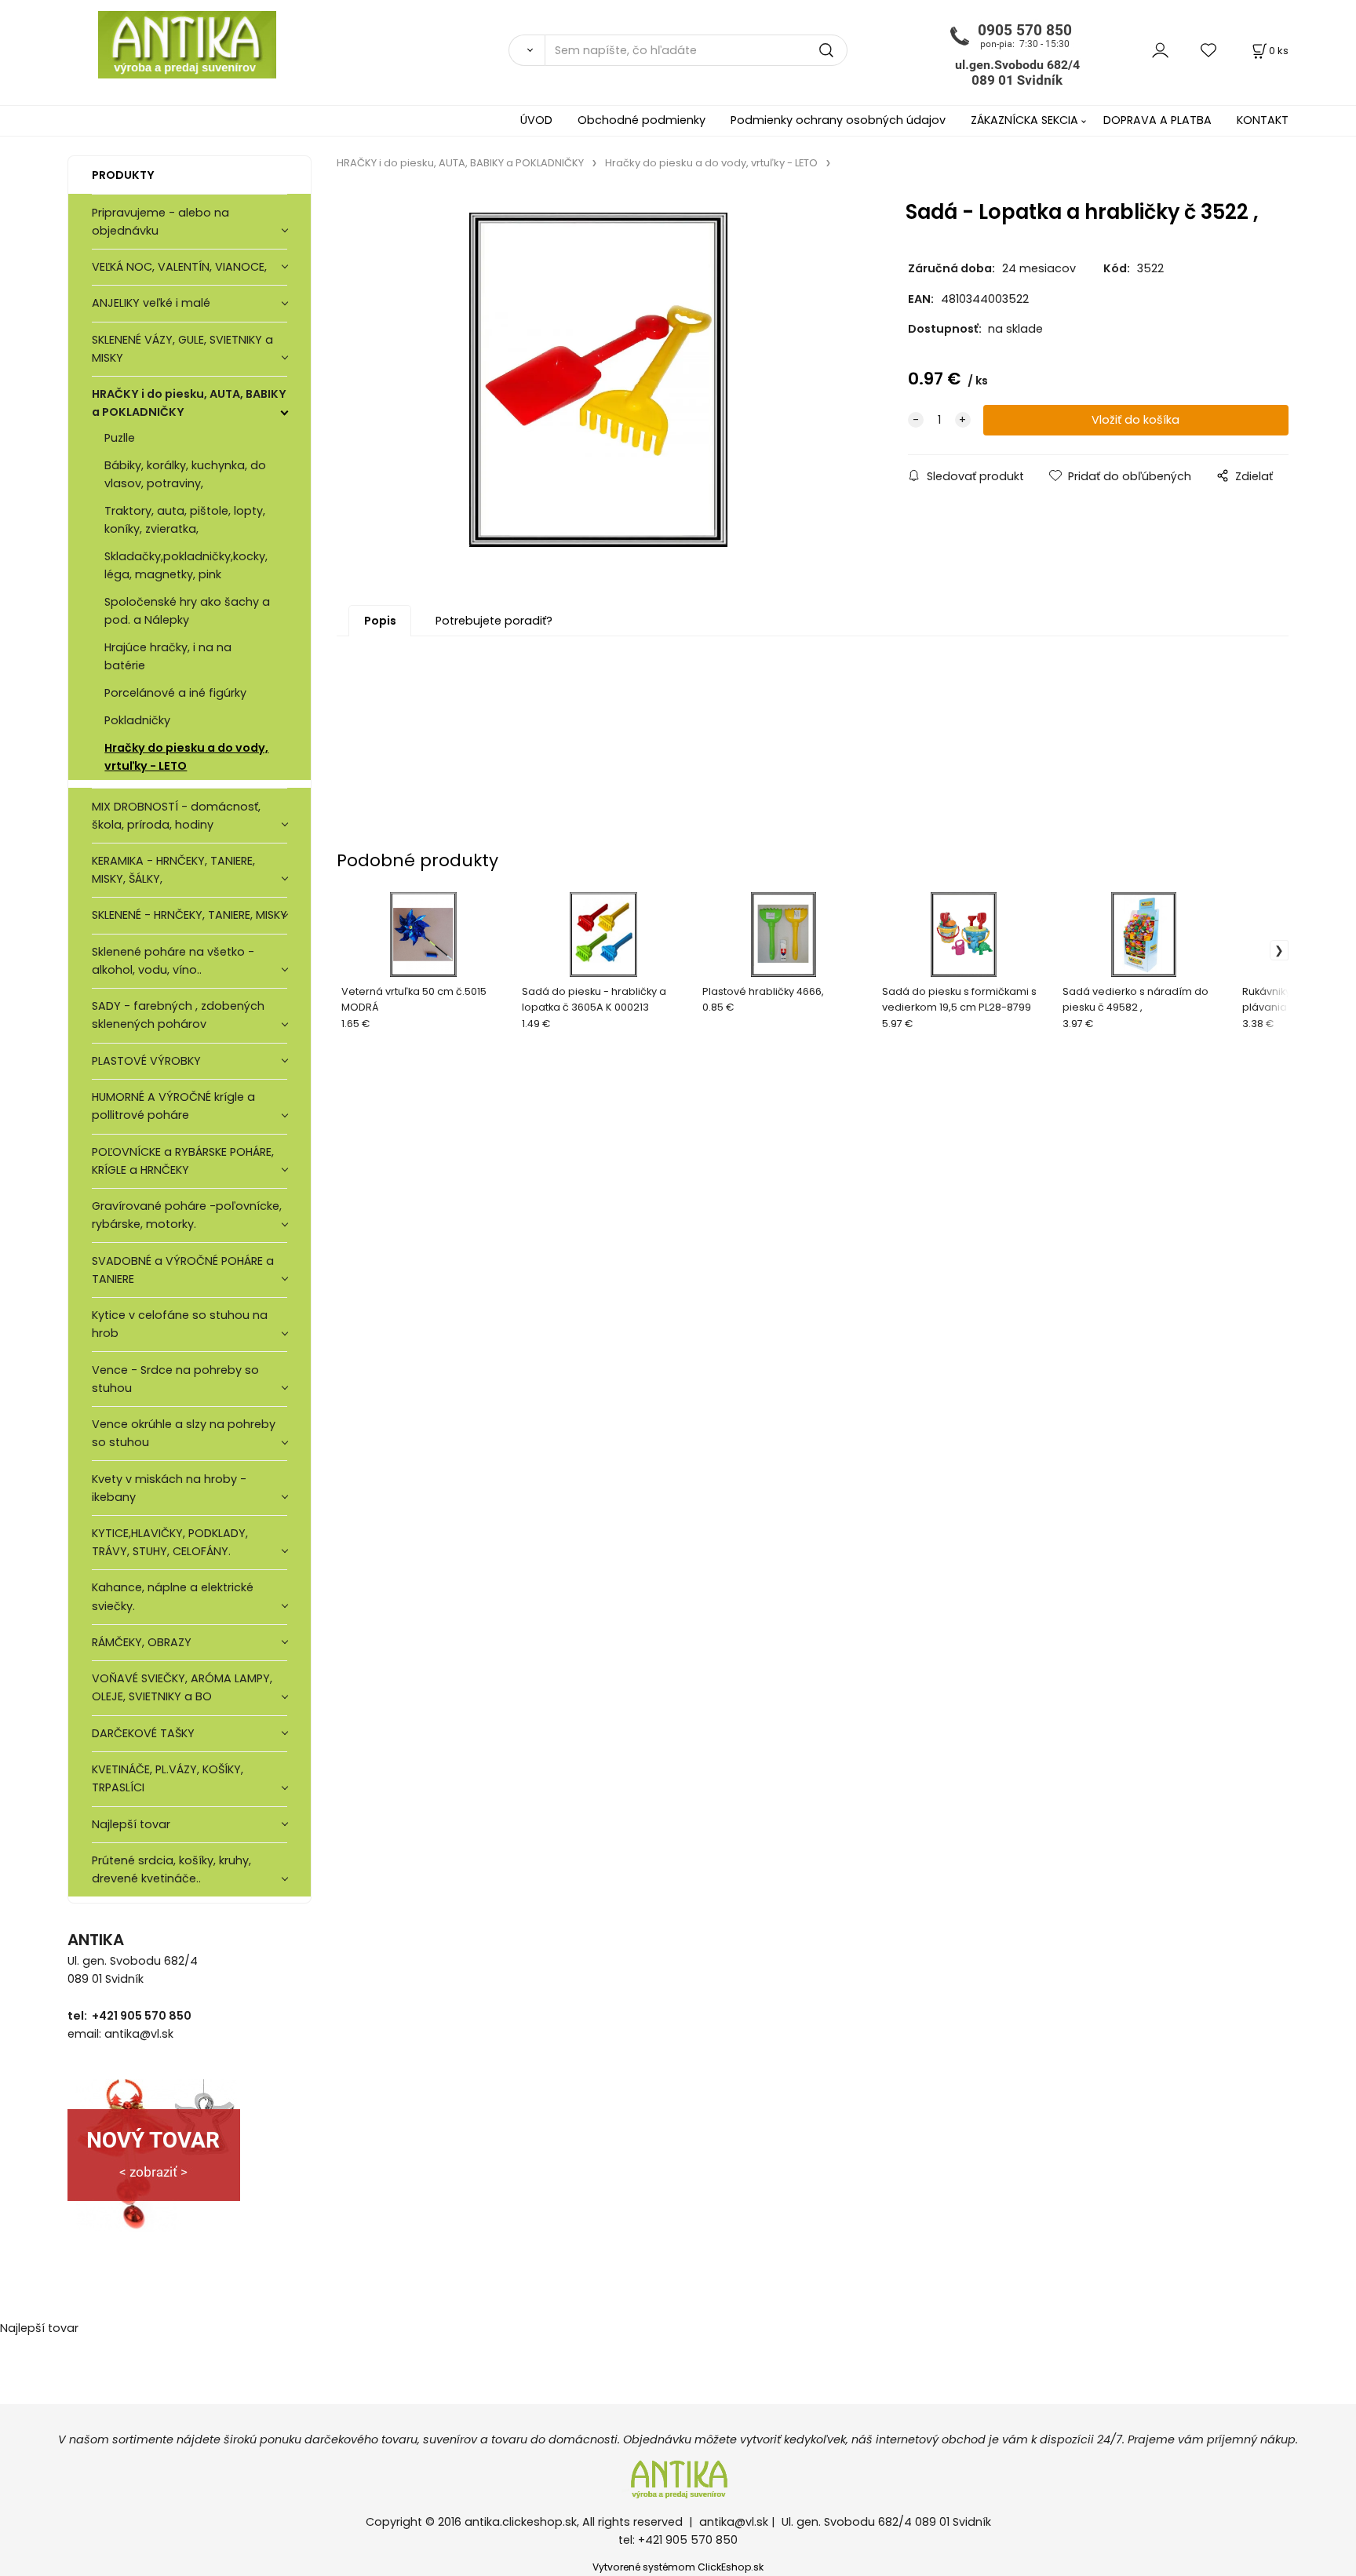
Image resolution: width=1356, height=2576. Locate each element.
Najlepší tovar (131, 1824)
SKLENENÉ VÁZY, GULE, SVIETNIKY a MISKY (182, 349)
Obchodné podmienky (642, 120)
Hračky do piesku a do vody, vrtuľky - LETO (186, 757)
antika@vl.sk (734, 2522)
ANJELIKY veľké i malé (151, 303)
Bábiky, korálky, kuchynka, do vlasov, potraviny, (185, 474)
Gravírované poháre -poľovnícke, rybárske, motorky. (187, 1215)
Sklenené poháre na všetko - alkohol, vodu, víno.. (173, 961)
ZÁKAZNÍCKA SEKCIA (1024, 120)
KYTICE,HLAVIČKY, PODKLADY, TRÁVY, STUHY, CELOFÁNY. (170, 1542)
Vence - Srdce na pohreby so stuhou (175, 1379)
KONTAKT (1263, 120)
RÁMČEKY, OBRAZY (142, 1642)
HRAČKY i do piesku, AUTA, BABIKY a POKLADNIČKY (189, 403)
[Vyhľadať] (527, 50)
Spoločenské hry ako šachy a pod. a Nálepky (187, 611)
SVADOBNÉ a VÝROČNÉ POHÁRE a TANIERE (183, 1270)
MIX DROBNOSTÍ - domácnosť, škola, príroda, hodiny (176, 816)
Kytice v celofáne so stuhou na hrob (180, 1324)
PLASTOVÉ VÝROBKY (146, 1061)
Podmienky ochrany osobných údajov (838, 120)
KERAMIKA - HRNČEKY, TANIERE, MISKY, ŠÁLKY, (173, 870)
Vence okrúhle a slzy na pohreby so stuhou (184, 1433)
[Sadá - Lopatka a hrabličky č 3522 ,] (598, 380)
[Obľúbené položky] (1209, 50)
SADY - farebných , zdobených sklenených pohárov (178, 1015)
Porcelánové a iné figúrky (175, 693)
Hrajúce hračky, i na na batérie (168, 656)
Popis (380, 621)
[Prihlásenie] (1160, 50)
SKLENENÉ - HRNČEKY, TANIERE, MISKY (190, 915)
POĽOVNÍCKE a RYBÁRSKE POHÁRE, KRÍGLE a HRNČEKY (183, 1161)
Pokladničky (137, 720)
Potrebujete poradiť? (494, 621)
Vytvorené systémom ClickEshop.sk (678, 2567)
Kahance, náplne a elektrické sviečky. (173, 1596)
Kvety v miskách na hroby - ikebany (169, 1488)
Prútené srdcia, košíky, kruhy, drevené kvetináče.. (171, 1869)
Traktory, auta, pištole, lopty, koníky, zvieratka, (185, 520)
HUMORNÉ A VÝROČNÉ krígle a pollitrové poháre (173, 1106)
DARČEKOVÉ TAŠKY (143, 1733)
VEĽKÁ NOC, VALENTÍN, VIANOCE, (179, 267)
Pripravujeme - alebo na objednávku (160, 222)
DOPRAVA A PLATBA (1157, 120)
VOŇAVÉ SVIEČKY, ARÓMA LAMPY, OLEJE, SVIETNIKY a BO (182, 1687)
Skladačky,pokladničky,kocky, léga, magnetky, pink (186, 565)
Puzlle (120, 438)
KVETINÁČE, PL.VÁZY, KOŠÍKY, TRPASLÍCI (168, 1778)
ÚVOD (536, 120)
